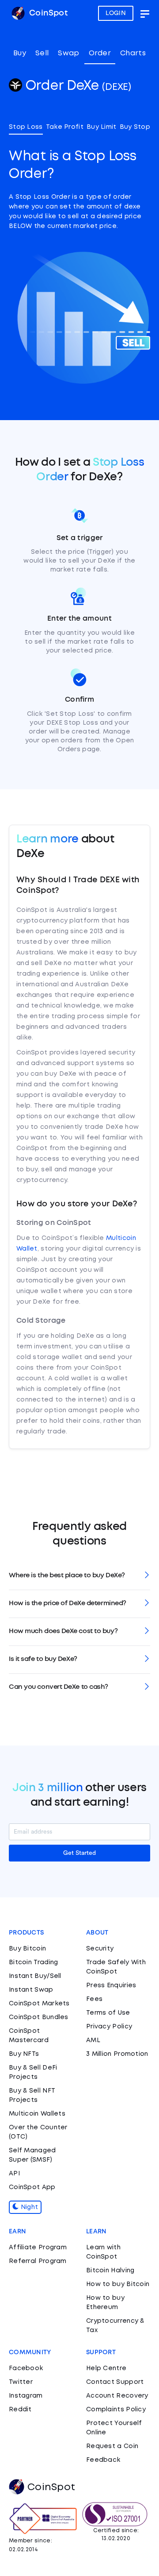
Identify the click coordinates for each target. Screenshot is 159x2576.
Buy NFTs (24, 2054)
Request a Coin (112, 2446)
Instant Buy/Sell (35, 1976)
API (14, 2174)
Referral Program (38, 2261)
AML (93, 2040)
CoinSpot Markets (39, 2004)
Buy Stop (135, 127)
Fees (94, 1999)
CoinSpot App (32, 2187)
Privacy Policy (109, 2027)
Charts (133, 53)
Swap (68, 53)
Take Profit (65, 127)
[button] (79, 1576)
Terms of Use (108, 2013)
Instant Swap (31, 1990)
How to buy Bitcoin (118, 2284)
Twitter (21, 2382)
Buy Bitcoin (27, 1949)
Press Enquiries (111, 1985)
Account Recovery (117, 2396)
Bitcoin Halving (110, 2271)
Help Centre (106, 2368)
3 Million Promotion (117, 2054)
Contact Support (115, 2382)
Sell (42, 53)
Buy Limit (102, 127)
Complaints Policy (116, 2410)
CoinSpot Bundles (39, 2017)
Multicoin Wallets (37, 2114)
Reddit (20, 2410)
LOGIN (116, 13)
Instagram (26, 2396)
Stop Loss (26, 127)
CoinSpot (47, 13)
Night (28, 2207)
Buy (20, 53)
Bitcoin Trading (34, 1962)
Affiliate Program (38, 2248)
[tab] (79, 1576)
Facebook (26, 2368)
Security (100, 1949)
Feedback (103, 2460)
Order (100, 53)
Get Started (79, 1853)
